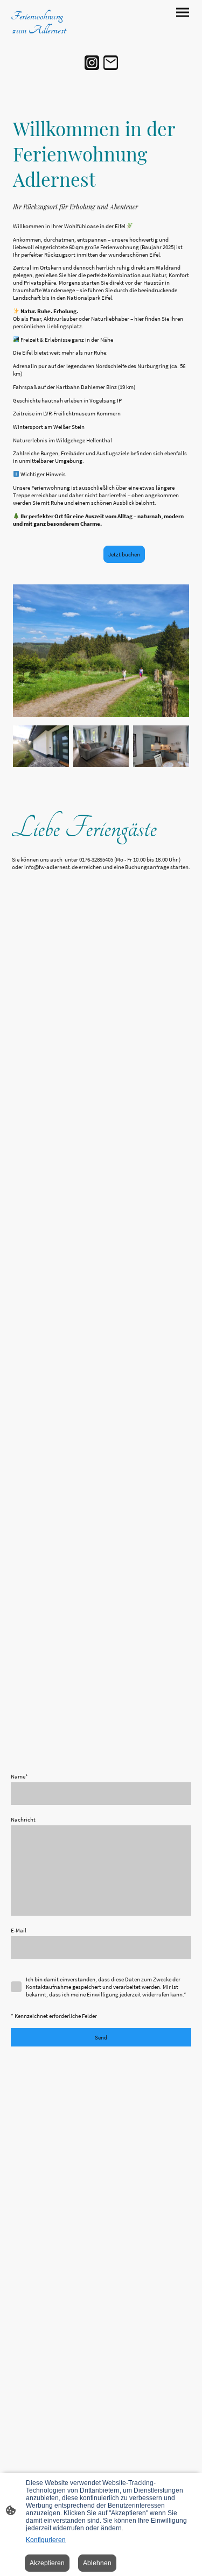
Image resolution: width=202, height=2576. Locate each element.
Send (101, 2037)
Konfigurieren (46, 2540)
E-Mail (19, 1930)
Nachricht (23, 1819)
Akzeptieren (47, 2563)
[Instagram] (92, 63)
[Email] (111, 63)
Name (19, 1776)
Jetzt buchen (124, 554)
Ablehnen (97, 2563)
